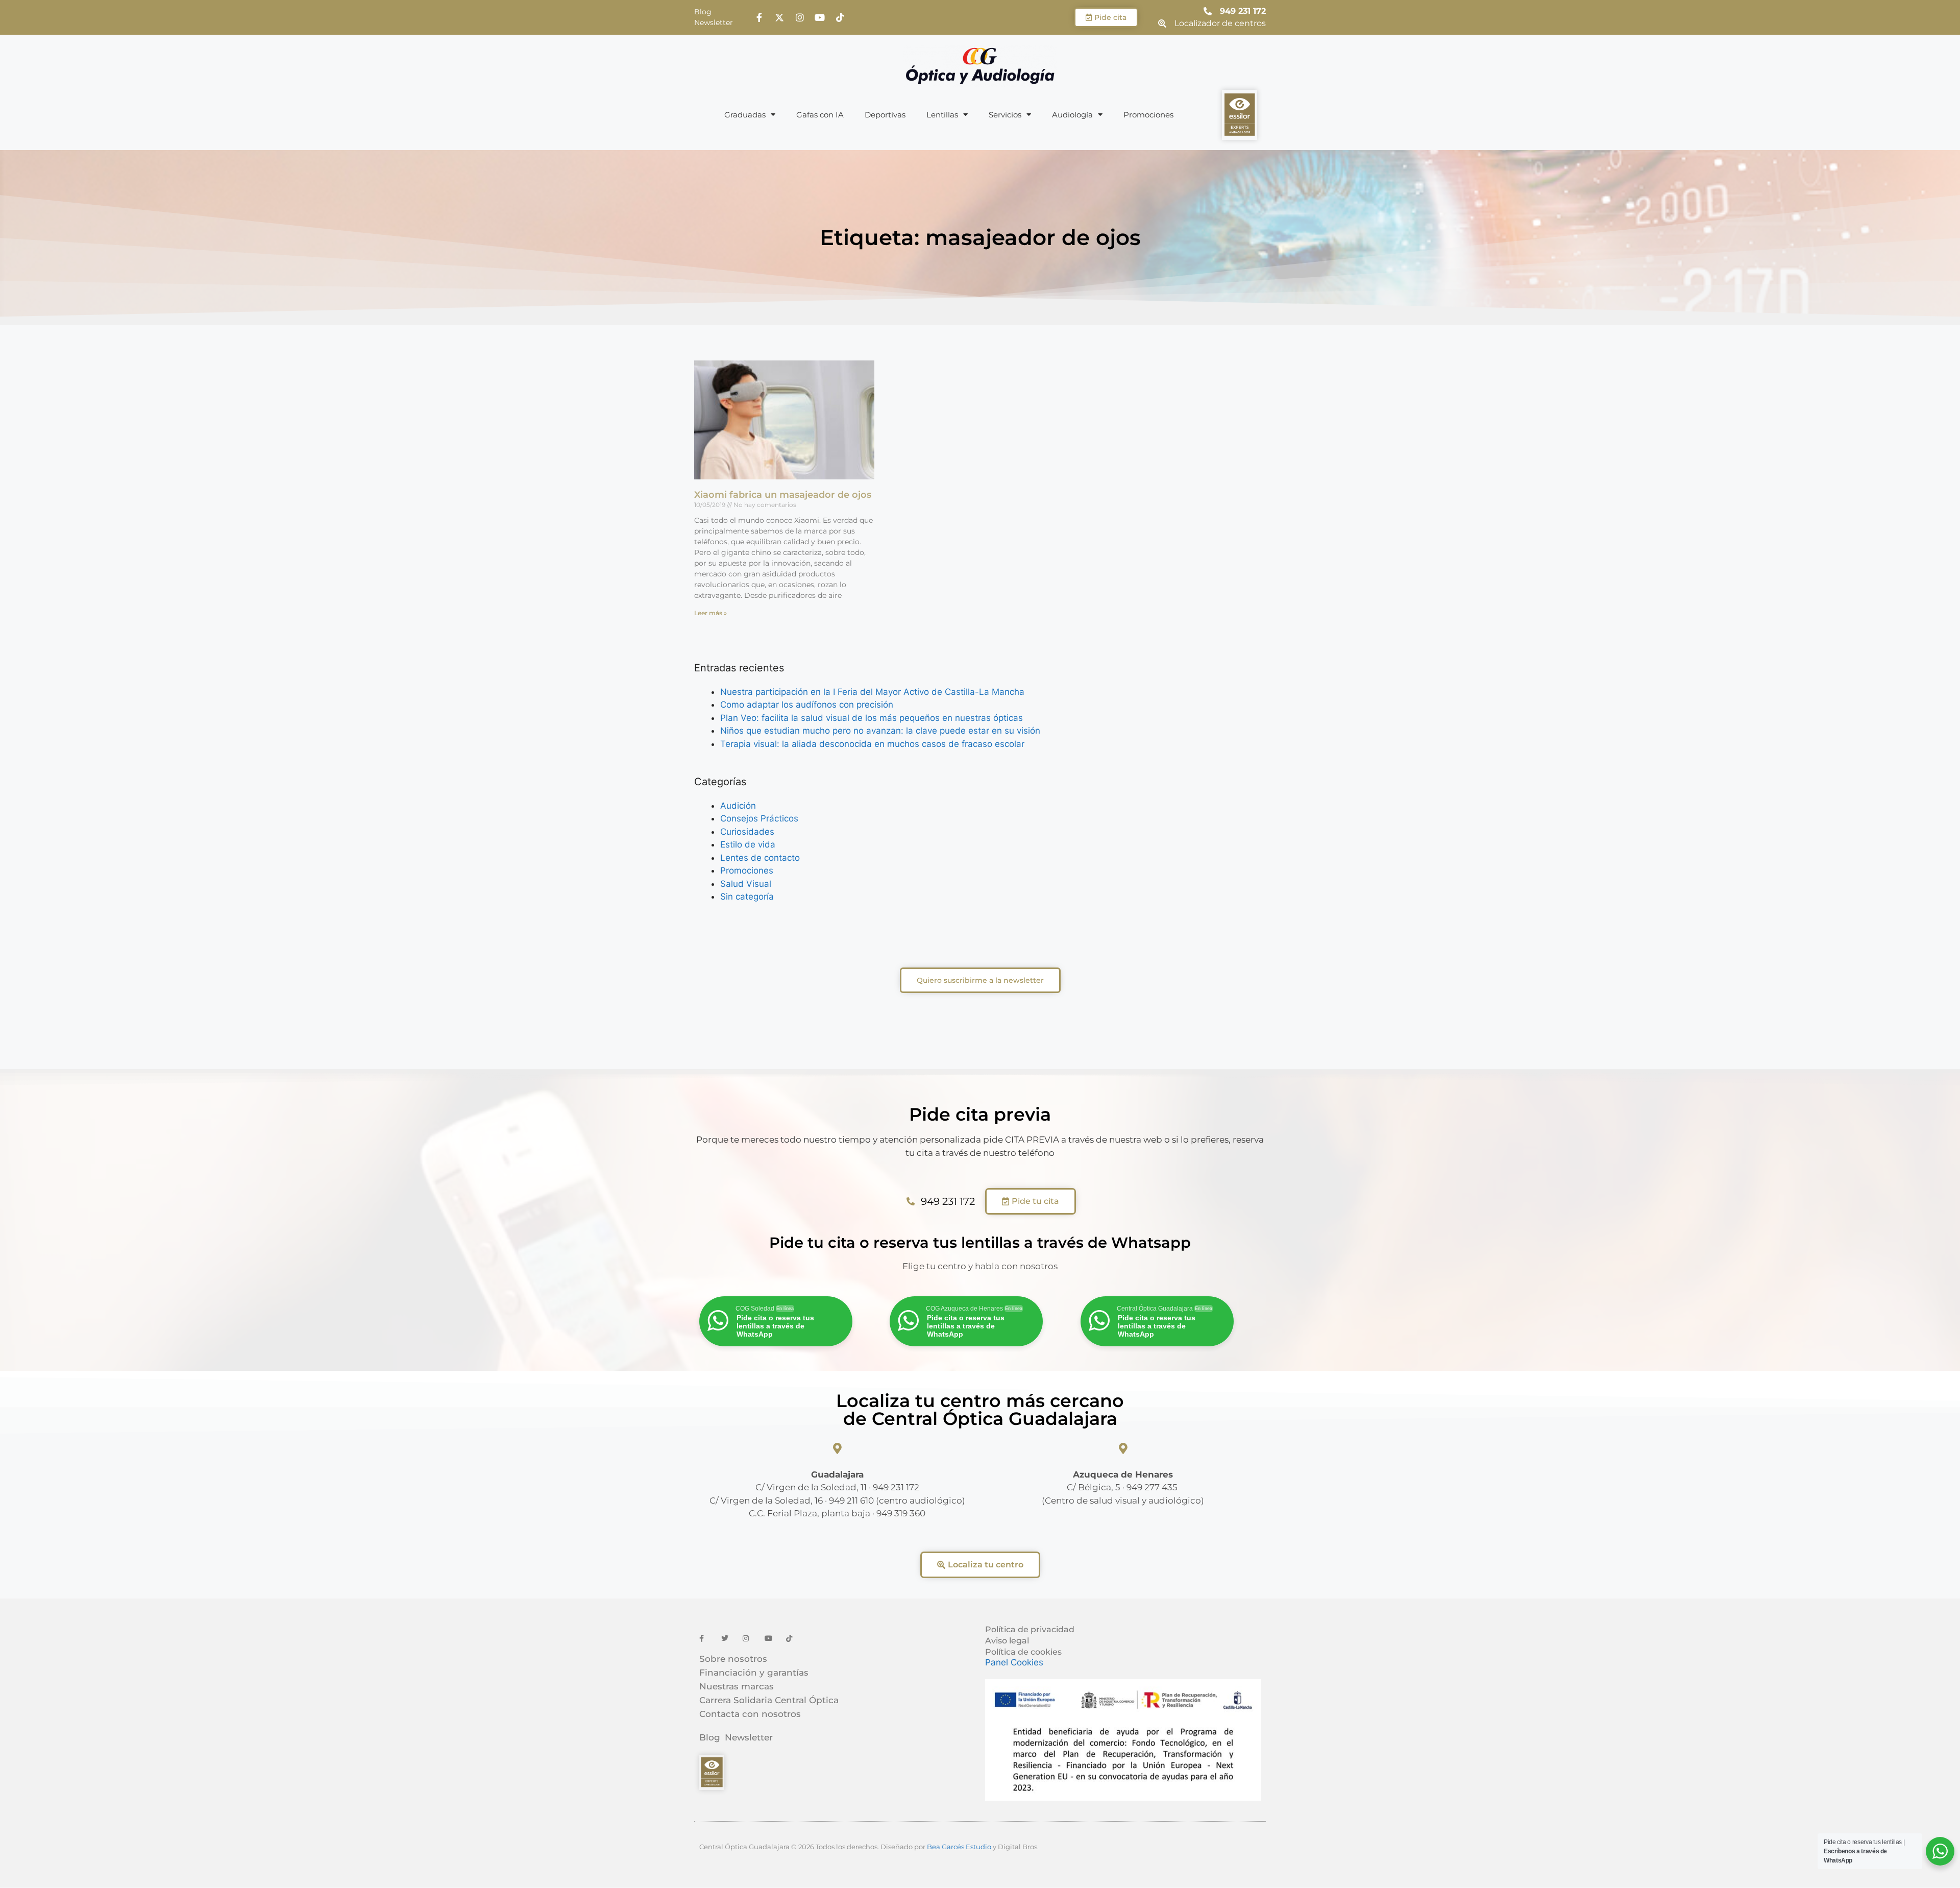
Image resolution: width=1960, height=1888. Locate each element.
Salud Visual (746, 884)
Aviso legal (1007, 1641)
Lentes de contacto (760, 858)
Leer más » (710, 613)
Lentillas (942, 115)
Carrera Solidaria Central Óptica (769, 1700)
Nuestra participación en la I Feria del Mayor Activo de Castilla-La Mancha (872, 692)
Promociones (1148, 115)
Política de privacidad (1030, 1629)
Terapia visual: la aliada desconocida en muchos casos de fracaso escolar (872, 744)
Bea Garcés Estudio (959, 1847)
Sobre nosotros (733, 1659)
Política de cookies (1023, 1652)
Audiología (1072, 115)
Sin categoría (747, 897)
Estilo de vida (748, 844)
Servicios (1005, 115)
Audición (738, 806)
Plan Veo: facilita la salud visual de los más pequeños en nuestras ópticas (872, 718)
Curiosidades (747, 832)
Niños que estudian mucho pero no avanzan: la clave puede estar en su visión (880, 731)
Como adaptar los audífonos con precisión (807, 705)
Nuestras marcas (737, 1686)
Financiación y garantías (754, 1673)
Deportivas (885, 115)
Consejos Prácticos (759, 818)
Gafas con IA (820, 115)
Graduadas (745, 115)
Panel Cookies (1014, 1662)
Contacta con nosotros (750, 1714)
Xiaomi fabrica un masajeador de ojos (783, 495)
